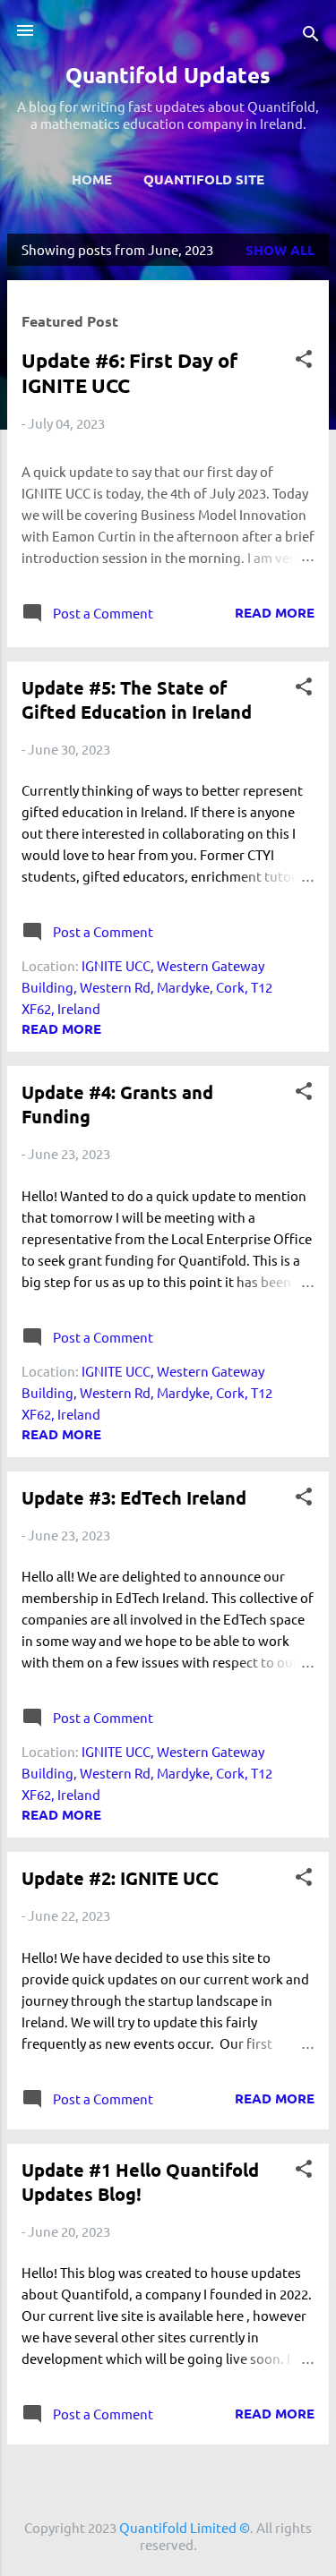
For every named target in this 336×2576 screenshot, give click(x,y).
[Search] (311, 36)
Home (92, 179)
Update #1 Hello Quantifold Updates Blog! (140, 2182)
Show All (280, 250)
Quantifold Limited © (185, 2527)
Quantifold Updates (168, 75)
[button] (304, 362)
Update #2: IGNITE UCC (120, 1878)
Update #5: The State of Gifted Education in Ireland (137, 699)
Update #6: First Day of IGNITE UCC (129, 373)
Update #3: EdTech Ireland (134, 1497)
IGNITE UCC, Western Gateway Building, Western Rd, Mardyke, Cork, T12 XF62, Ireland (147, 987)
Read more (275, 612)
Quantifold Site (204, 179)
